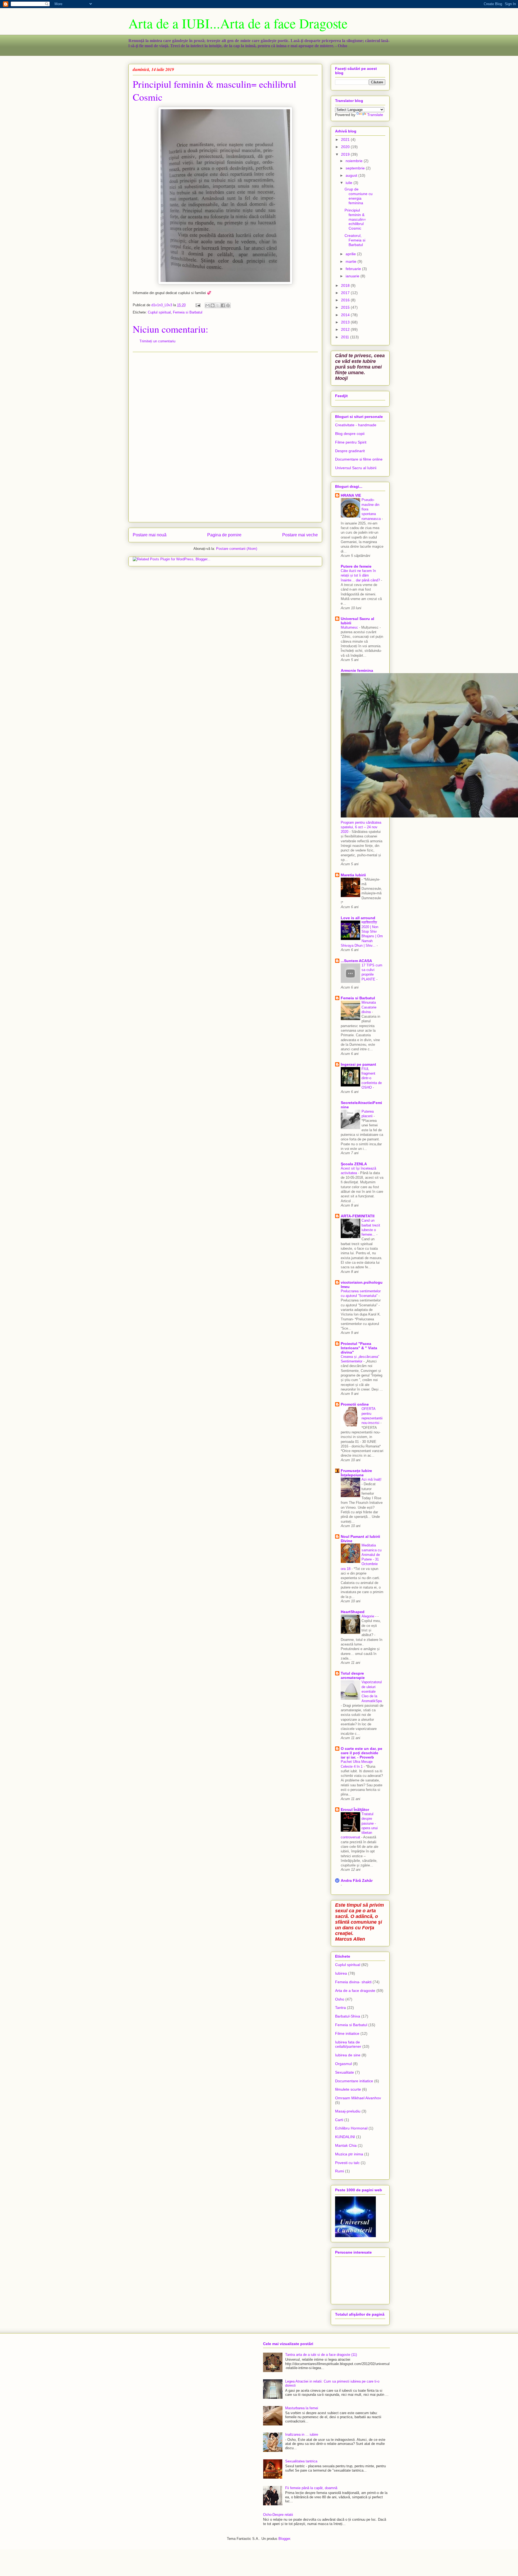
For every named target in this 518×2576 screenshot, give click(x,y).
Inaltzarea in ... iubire (302, 2434)
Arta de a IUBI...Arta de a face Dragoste (238, 23)
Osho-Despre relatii (278, 2515)
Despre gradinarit (350, 451)
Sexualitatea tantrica (301, 2461)
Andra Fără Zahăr (357, 1880)
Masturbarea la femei (302, 2408)
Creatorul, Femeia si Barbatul (355, 240)
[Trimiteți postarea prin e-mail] (198, 305)
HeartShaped (353, 1612)
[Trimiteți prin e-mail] (207, 305)
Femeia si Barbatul (188, 312)
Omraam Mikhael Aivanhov (358, 2098)
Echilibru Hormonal (351, 2128)
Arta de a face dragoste (355, 1991)
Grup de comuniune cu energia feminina (359, 196)
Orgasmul (343, 2064)
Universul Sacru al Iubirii (356, 468)
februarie (354, 269)
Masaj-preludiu (348, 2111)
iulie (350, 183)
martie (352, 261)
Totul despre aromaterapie (353, 1675)
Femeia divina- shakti (353, 1982)
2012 (346, 329)
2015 (346, 307)
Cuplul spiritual (159, 312)
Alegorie (368, 1616)
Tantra (340, 2008)
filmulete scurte (348, 2089)
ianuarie (353, 276)
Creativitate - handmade (356, 425)
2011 (346, 337)
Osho (340, 1999)
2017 (346, 293)
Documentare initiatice (354, 2081)
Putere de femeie (356, 566)
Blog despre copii (350, 434)
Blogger (284, 2539)
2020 (346, 147)
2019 (346, 154)
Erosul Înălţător (355, 1810)
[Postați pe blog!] (213, 305)
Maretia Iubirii (353, 875)
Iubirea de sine (348, 2055)
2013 (346, 322)
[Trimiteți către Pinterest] (228, 305)
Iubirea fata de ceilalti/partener (348, 2044)
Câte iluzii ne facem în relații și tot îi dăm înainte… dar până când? (361, 575)
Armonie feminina (357, 670)
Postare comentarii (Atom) (237, 549)
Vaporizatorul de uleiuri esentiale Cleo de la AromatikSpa (372, 1691)
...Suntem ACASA (356, 961)
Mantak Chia (346, 2145)
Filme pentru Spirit (351, 442)
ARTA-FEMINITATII (358, 1216)
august (352, 175)
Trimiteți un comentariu (157, 341)
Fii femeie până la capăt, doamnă (311, 2488)
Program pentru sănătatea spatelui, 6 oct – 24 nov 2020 (361, 827)
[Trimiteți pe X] (218, 305)
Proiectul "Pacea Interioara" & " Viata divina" (359, 1348)
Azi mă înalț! (372, 1479)
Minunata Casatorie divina (369, 1007)
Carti (339, 2120)
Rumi (340, 2171)
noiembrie (355, 161)
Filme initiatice (347, 2033)
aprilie (351, 254)
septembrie (356, 168)
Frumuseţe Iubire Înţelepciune (356, 1473)
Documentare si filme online (359, 459)
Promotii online (355, 1404)
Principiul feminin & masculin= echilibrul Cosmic (355, 219)
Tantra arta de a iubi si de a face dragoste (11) (321, 2355)
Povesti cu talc (347, 2163)
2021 (346, 139)
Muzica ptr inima (349, 2154)
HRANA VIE (351, 495)
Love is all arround (358, 918)
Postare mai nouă (150, 535)
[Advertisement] (225, 437)
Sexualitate (345, 2072)
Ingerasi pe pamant (358, 1064)
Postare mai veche (300, 535)
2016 (346, 300)
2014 (346, 315)
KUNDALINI (345, 2137)
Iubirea (341, 1973)
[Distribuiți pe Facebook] (223, 305)
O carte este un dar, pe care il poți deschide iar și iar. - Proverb (362, 1753)
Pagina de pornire (224, 535)
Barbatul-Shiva (348, 2016)
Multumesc (350, 627)
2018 (346, 285)
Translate (375, 115)
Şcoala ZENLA (354, 1164)
